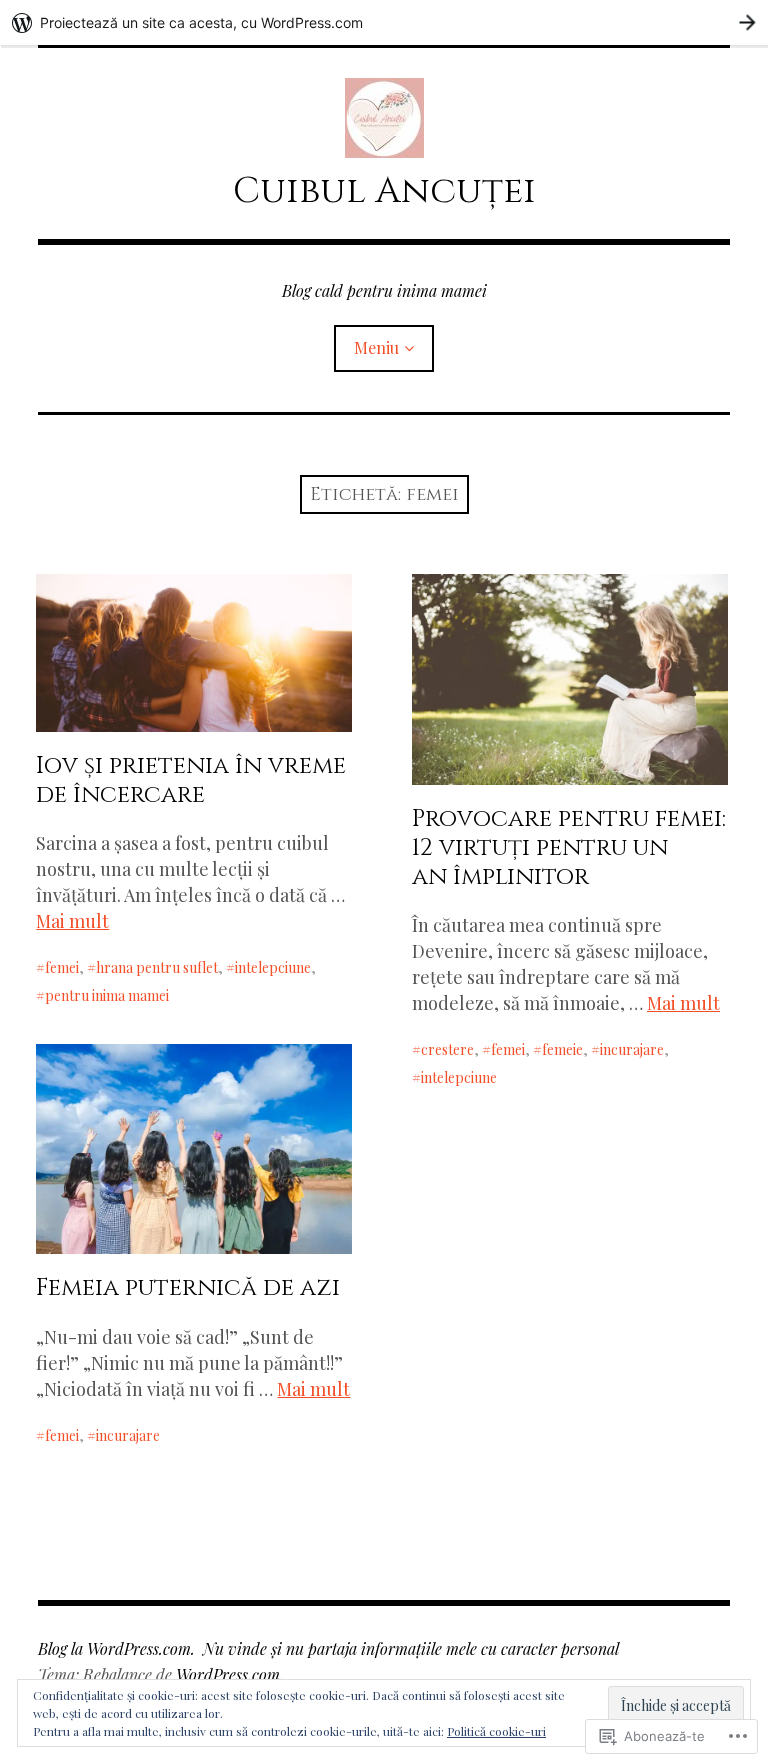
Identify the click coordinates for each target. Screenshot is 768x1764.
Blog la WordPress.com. (116, 1648)
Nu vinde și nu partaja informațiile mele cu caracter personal (411, 1648)
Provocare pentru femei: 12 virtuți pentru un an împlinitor (569, 848)
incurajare (632, 1049)
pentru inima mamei (107, 995)
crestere (447, 1049)
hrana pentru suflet (157, 967)
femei (62, 967)
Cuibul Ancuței (384, 191)
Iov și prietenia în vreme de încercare (191, 780)
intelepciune (273, 967)
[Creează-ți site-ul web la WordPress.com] (384, 22)
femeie (562, 1049)
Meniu (376, 347)
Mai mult (72, 921)
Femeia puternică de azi (188, 1288)
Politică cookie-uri (496, 1731)
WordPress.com (228, 1674)
